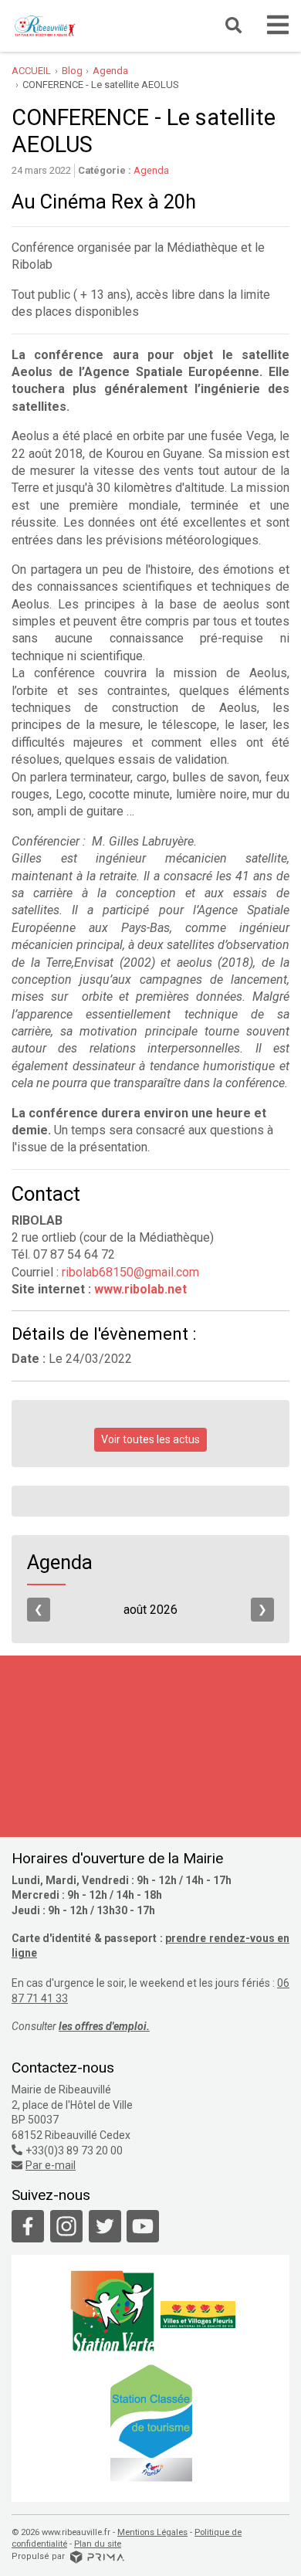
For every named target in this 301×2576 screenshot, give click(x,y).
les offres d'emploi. (104, 2026)
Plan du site (98, 2544)
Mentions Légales (152, 2532)
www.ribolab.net (140, 1289)
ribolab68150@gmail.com (130, 1272)
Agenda (151, 170)
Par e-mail (51, 2165)
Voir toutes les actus (150, 1439)
